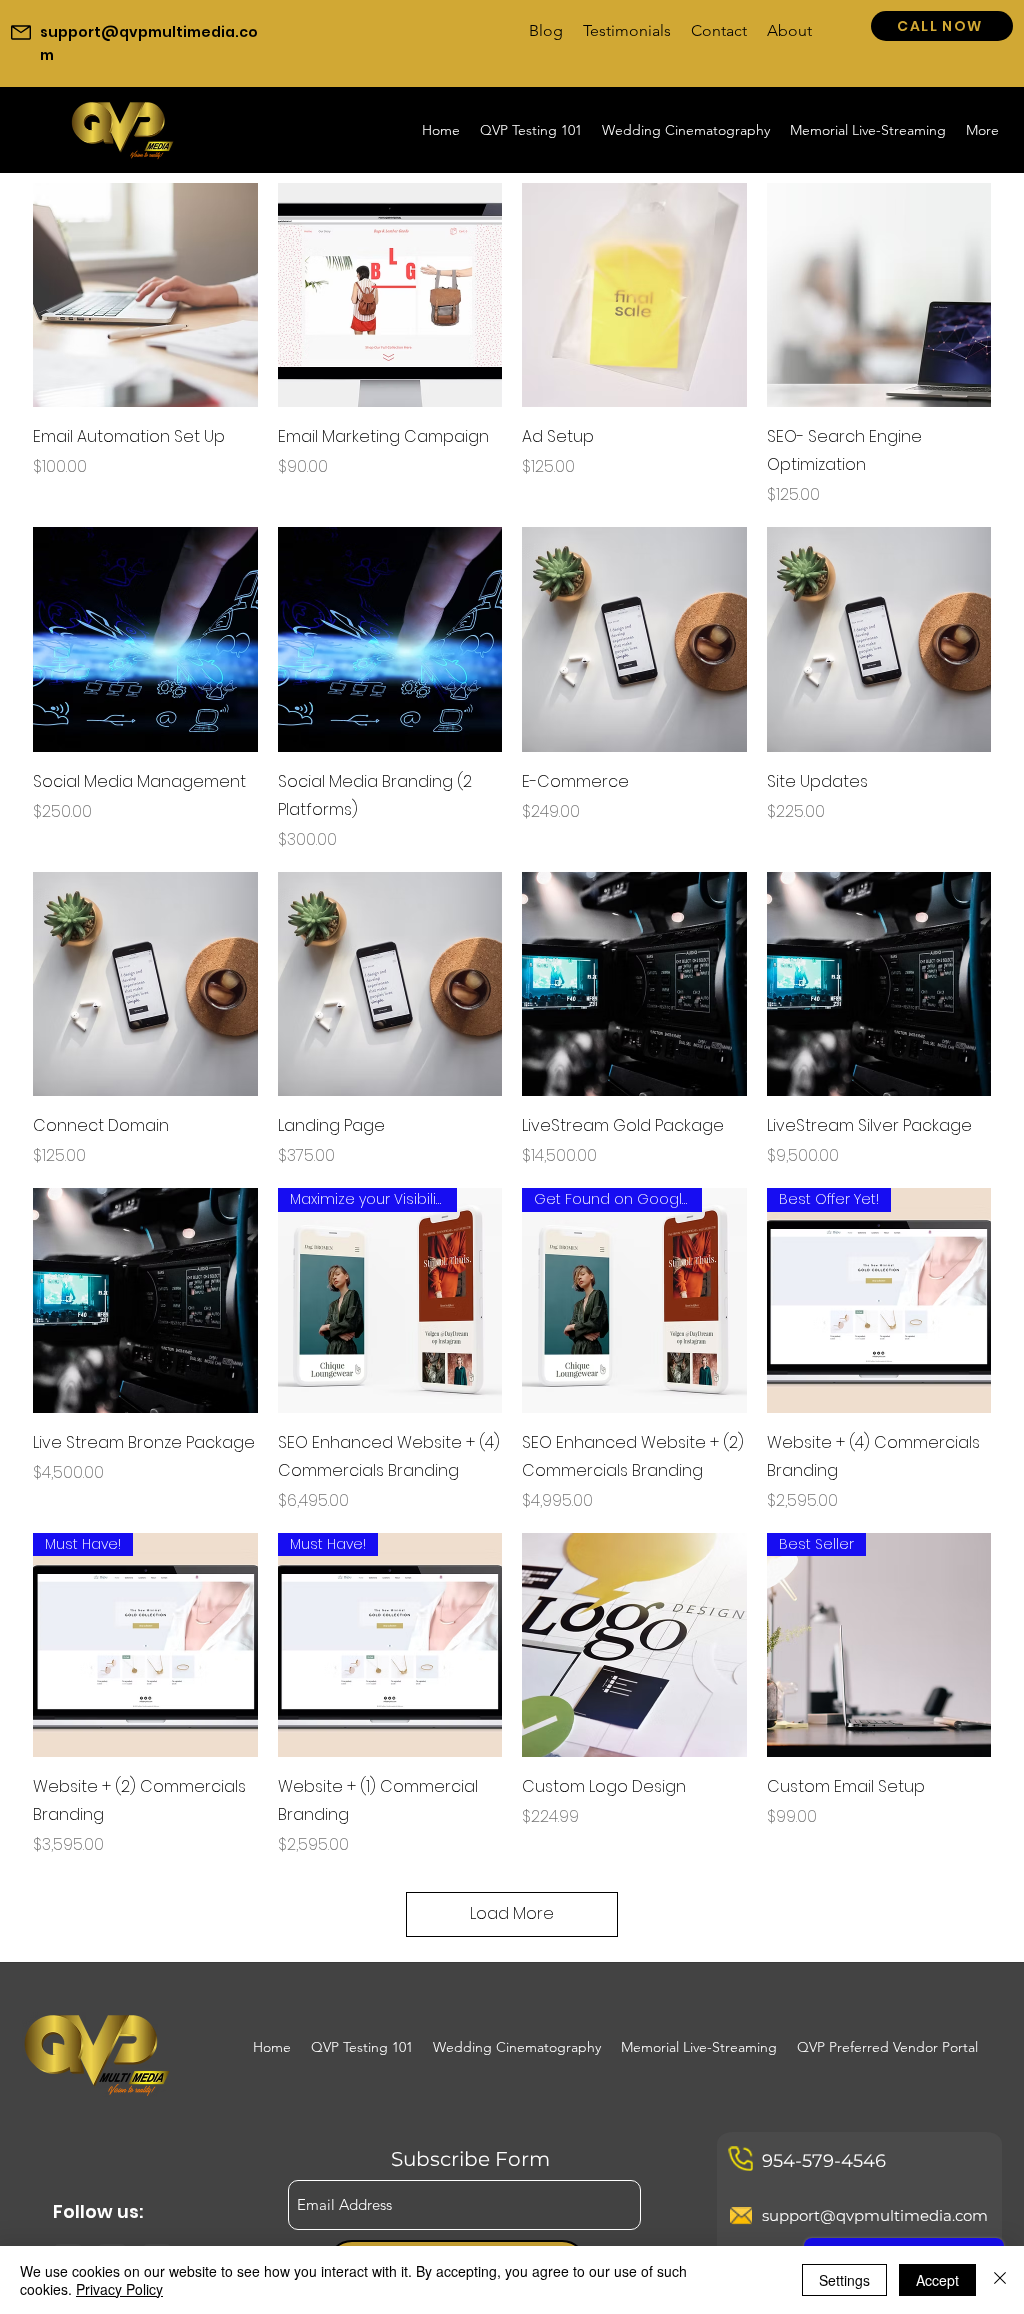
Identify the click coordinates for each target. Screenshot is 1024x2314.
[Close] (1000, 2280)
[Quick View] (145, 295)
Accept (937, 2280)
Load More (512, 1913)
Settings (844, 2280)
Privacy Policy (119, 2289)
